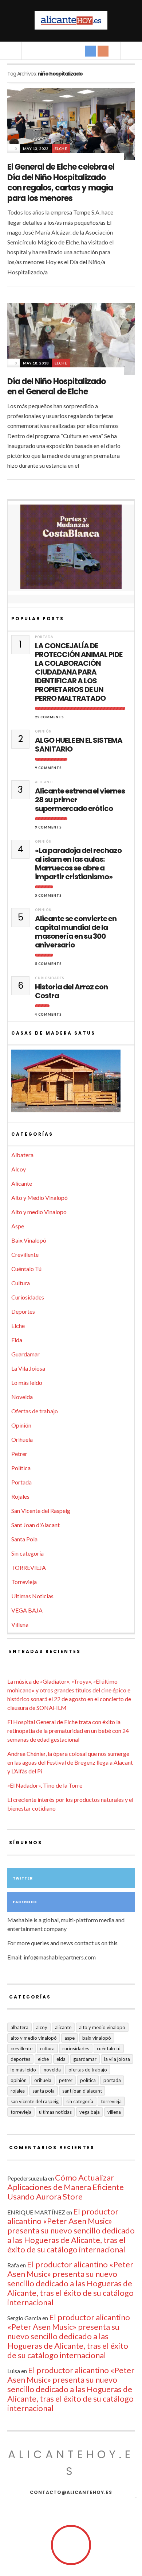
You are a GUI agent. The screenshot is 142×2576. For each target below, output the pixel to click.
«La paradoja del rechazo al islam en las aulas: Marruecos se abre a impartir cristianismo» (78, 864)
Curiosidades (50, 978)
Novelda (22, 1397)
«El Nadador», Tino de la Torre (45, 1785)
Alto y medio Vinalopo (39, 1212)
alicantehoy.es (71, 2463)
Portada (44, 637)
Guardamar (25, 1354)
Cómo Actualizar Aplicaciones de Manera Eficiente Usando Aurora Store (66, 2187)
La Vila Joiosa (28, 1368)
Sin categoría (27, 1553)
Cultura (21, 1283)
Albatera (22, 1155)
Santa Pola (24, 1539)
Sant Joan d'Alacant (35, 1525)
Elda (17, 1340)
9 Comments (48, 768)
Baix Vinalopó (29, 1240)
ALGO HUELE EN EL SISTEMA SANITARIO (79, 745)
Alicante (45, 782)
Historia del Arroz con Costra (71, 991)
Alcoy (19, 1169)
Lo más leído (27, 1382)
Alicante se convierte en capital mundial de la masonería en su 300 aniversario (76, 932)
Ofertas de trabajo (35, 1411)
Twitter (23, 1878)
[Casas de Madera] (71, 1084)
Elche (61, 148)
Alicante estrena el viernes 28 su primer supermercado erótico (80, 800)
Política (21, 1468)
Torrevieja (24, 1582)
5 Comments (48, 895)
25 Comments (50, 717)
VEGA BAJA (27, 1610)
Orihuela (22, 1439)
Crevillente (25, 1254)
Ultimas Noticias (32, 1596)
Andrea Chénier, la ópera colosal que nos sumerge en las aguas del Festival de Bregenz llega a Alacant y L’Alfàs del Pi (70, 1762)
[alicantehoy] (71, 20)
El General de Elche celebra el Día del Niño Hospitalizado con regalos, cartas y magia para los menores (61, 183)
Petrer (19, 1454)
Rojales (20, 1496)
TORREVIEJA (29, 1567)
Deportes (23, 1311)
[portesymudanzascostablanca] (71, 547)
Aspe (18, 1226)
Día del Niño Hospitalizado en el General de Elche (56, 387)
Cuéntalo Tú (26, 1269)
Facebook (25, 1902)
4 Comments (48, 1014)
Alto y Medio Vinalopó (40, 1198)
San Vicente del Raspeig (41, 1511)
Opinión (43, 731)
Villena (20, 1624)
